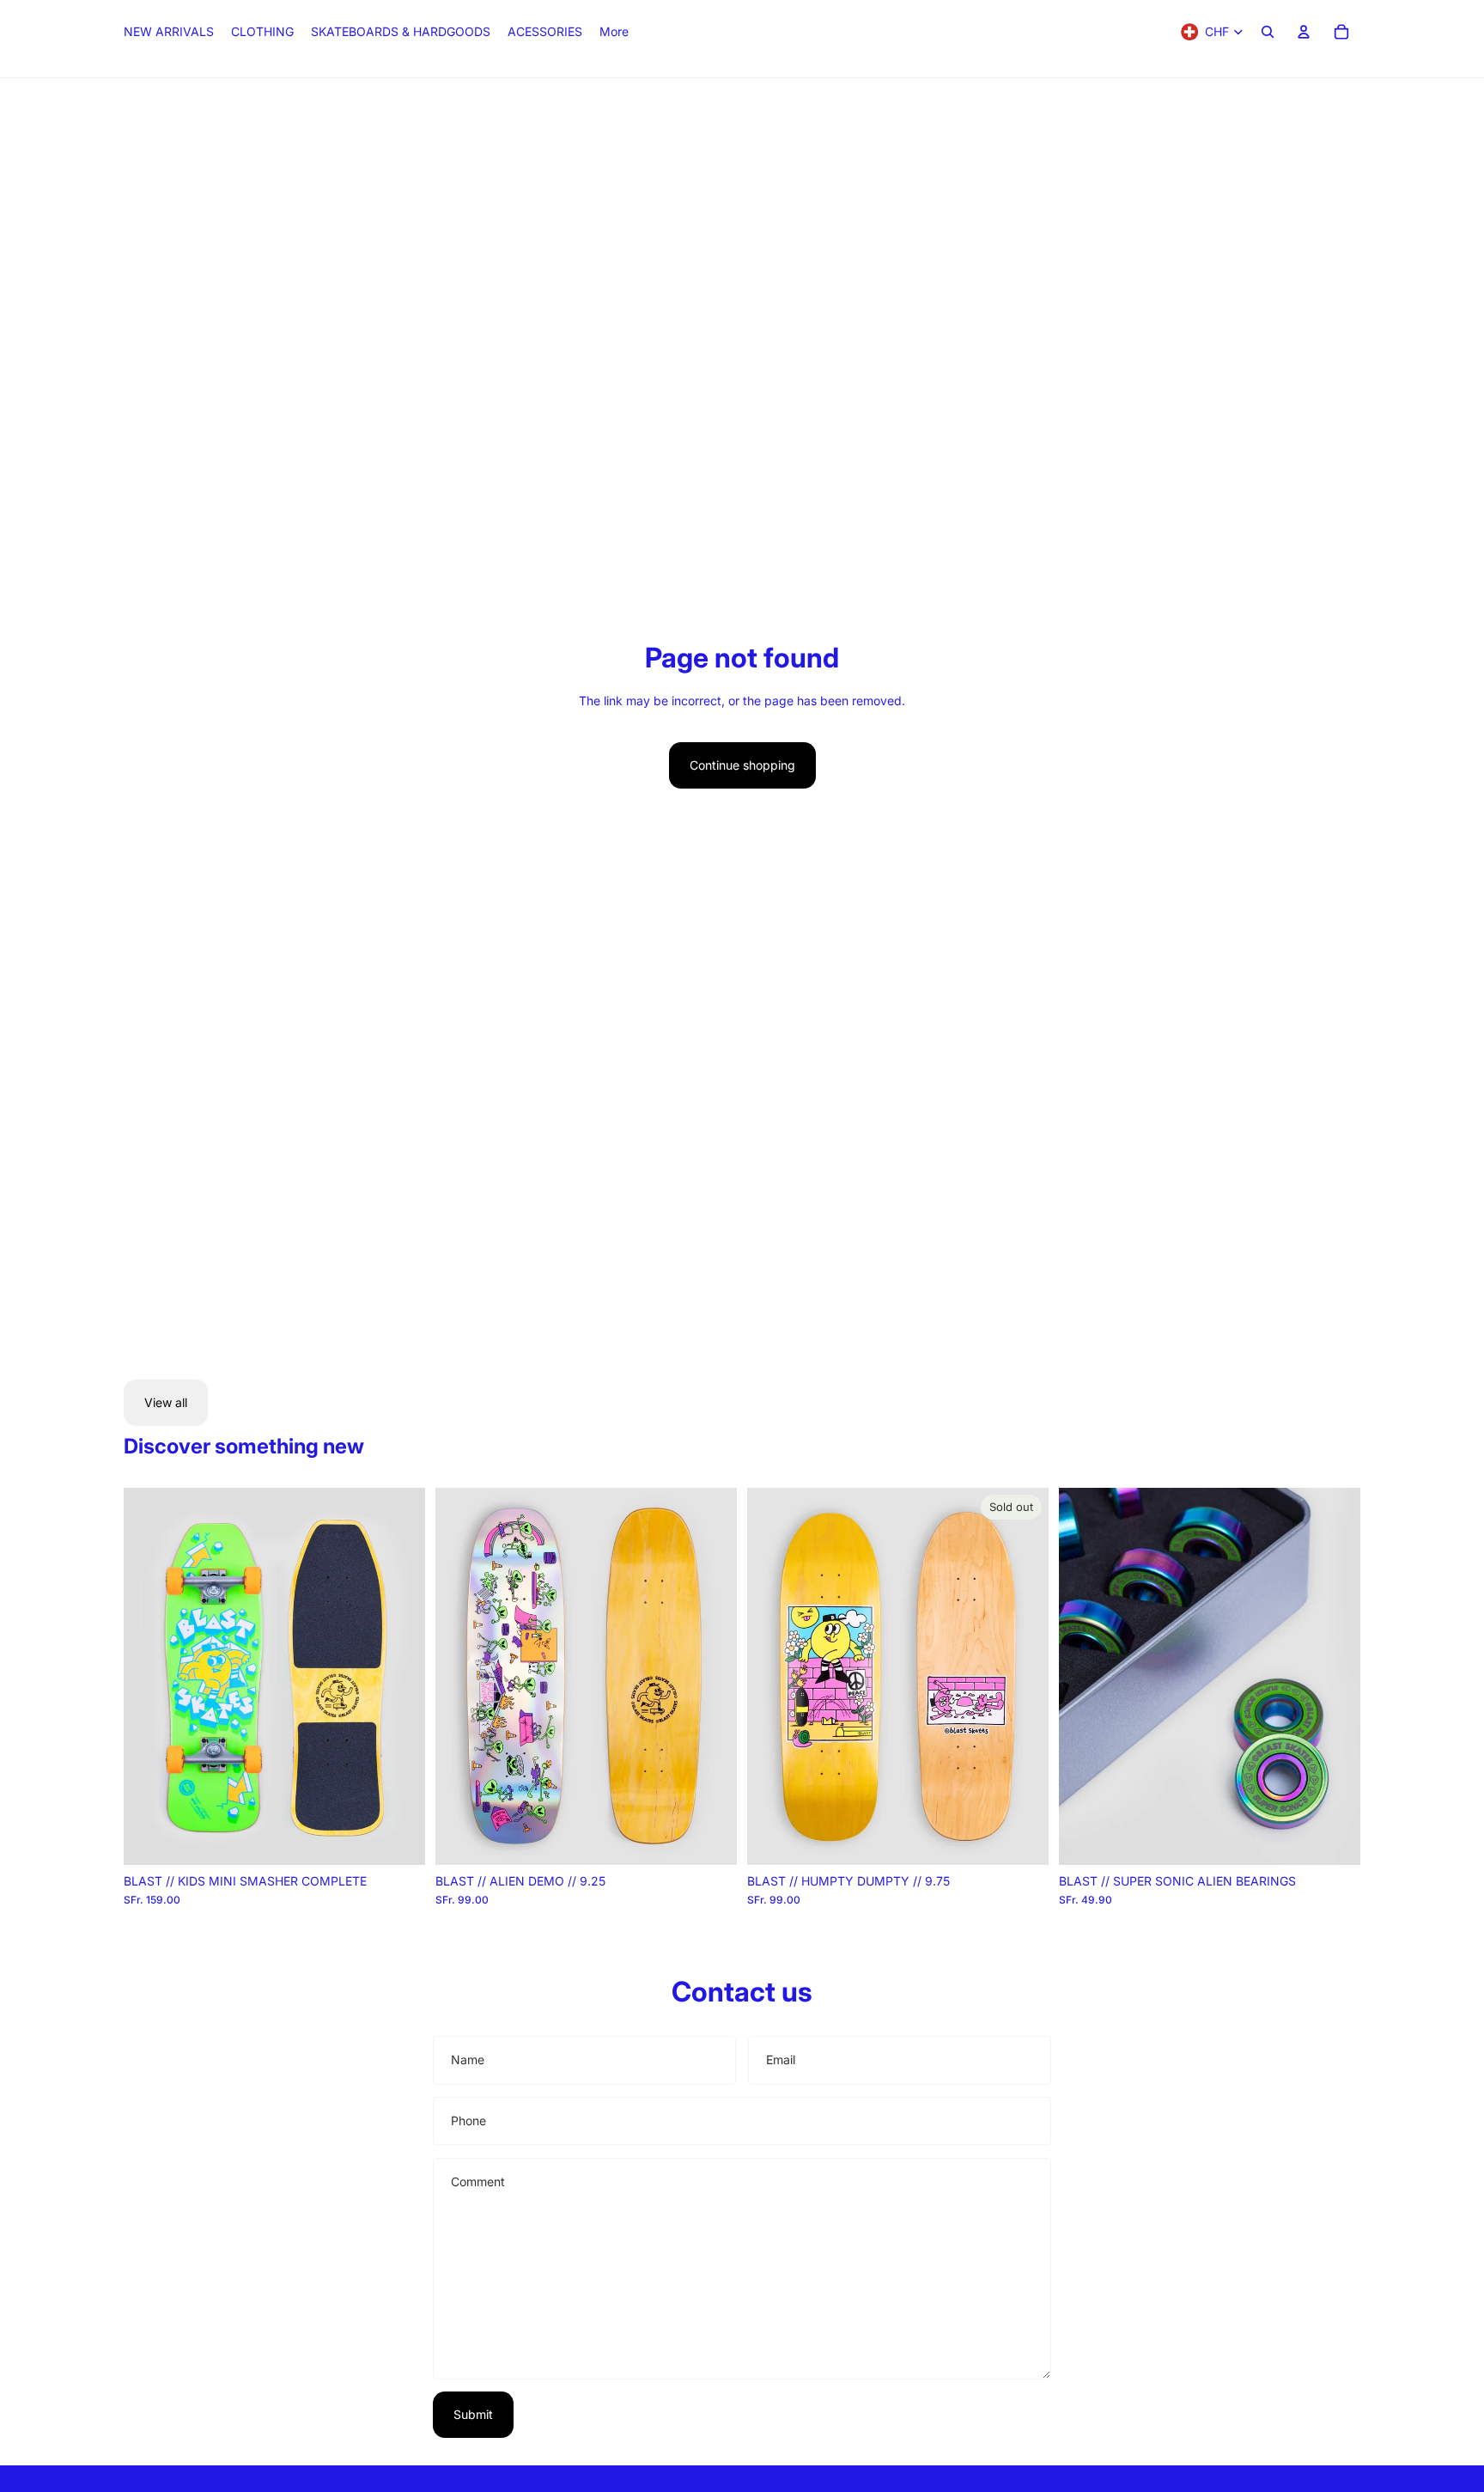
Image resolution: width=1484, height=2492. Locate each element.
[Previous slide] (149, 1677)
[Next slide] (399, 1677)
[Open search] (1268, 32)
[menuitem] (614, 32)
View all (166, 1402)
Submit (473, 2414)
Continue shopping (742, 765)
